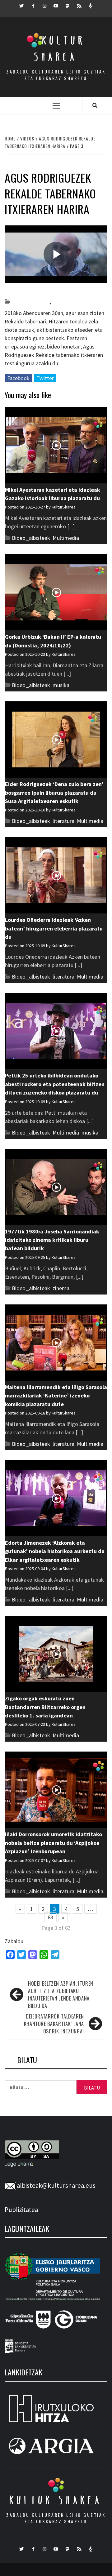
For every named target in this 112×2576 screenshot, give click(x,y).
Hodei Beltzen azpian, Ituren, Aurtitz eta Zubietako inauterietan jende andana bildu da (61, 1995)
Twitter (45, 378)
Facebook (18, 378)
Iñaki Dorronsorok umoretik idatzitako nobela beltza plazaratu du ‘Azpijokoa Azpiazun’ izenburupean (54, 1843)
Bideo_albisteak (31, 302)
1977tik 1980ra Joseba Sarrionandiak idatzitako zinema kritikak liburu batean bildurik (52, 1240)
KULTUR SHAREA (56, 2500)
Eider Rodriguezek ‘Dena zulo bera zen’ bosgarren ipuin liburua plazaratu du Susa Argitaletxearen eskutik (54, 793)
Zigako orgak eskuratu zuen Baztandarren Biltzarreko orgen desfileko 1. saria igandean (45, 1707)
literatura (63, 821)
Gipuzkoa (63, 302)
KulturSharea (63, 291)
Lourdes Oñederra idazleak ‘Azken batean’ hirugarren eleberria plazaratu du (54, 928)
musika (61, 685)
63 (50, 1917)
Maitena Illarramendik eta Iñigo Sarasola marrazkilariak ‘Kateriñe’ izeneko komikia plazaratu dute (56, 1396)
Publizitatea (21, 2210)
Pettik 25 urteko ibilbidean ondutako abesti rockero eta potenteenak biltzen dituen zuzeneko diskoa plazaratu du (55, 1084)
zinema (61, 1288)
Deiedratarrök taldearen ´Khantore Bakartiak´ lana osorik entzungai (53, 2024)
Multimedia (66, 538)
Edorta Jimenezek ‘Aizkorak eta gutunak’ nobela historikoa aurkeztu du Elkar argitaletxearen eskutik (55, 1551)
